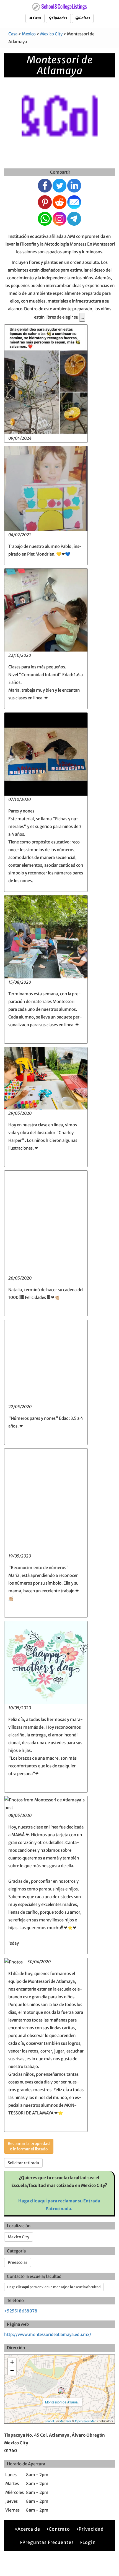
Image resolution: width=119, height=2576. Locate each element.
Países (84, 18)
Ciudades (59, 18)
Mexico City (51, 34)
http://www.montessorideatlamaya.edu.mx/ (48, 2334)
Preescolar (18, 2262)
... (82, 317)
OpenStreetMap (86, 2421)
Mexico (29, 34)
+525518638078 (21, 2311)
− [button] (12, 2370)
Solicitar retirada (23, 2163)
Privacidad (91, 2529)
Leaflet (49, 2421)
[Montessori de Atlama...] (61, 2391)
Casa (37, 18)
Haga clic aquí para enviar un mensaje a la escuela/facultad (54, 2287)
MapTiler (65, 2421)
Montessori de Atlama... (63, 2402)
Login (89, 2542)
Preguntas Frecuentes (48, 2542)
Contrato (59, 2529)
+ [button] (12, 2362)
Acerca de (29, 2529)
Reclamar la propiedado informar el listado (29, 2146)
